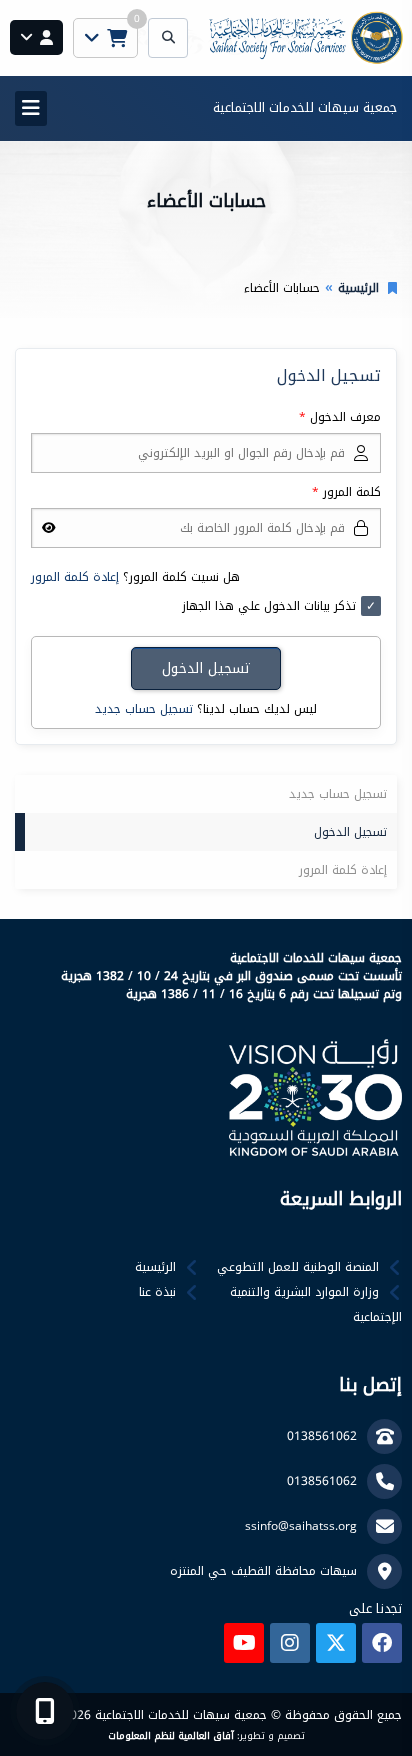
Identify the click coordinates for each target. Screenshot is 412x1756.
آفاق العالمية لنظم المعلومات (171, 1736)
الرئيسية (358, 288)
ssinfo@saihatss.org (301, 1526)
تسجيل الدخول (350, 832)
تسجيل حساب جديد (144, 709)
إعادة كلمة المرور (75, 577)
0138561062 (322, 1436)
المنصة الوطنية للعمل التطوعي (298, 1267)
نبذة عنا (157, 1292)
